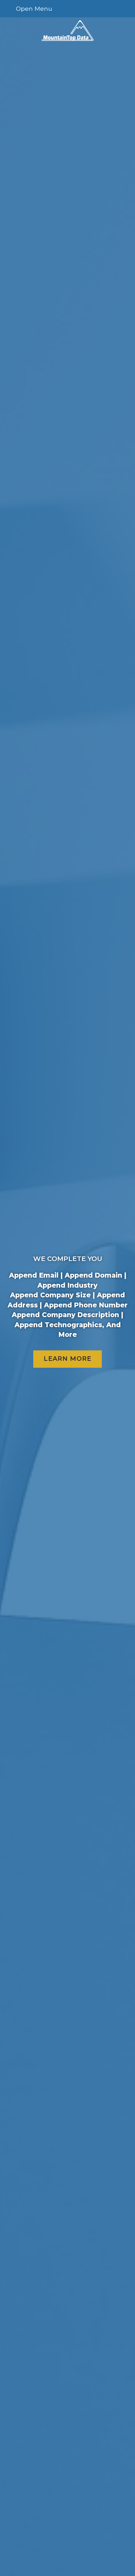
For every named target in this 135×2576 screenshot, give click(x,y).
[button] (68, 9)
